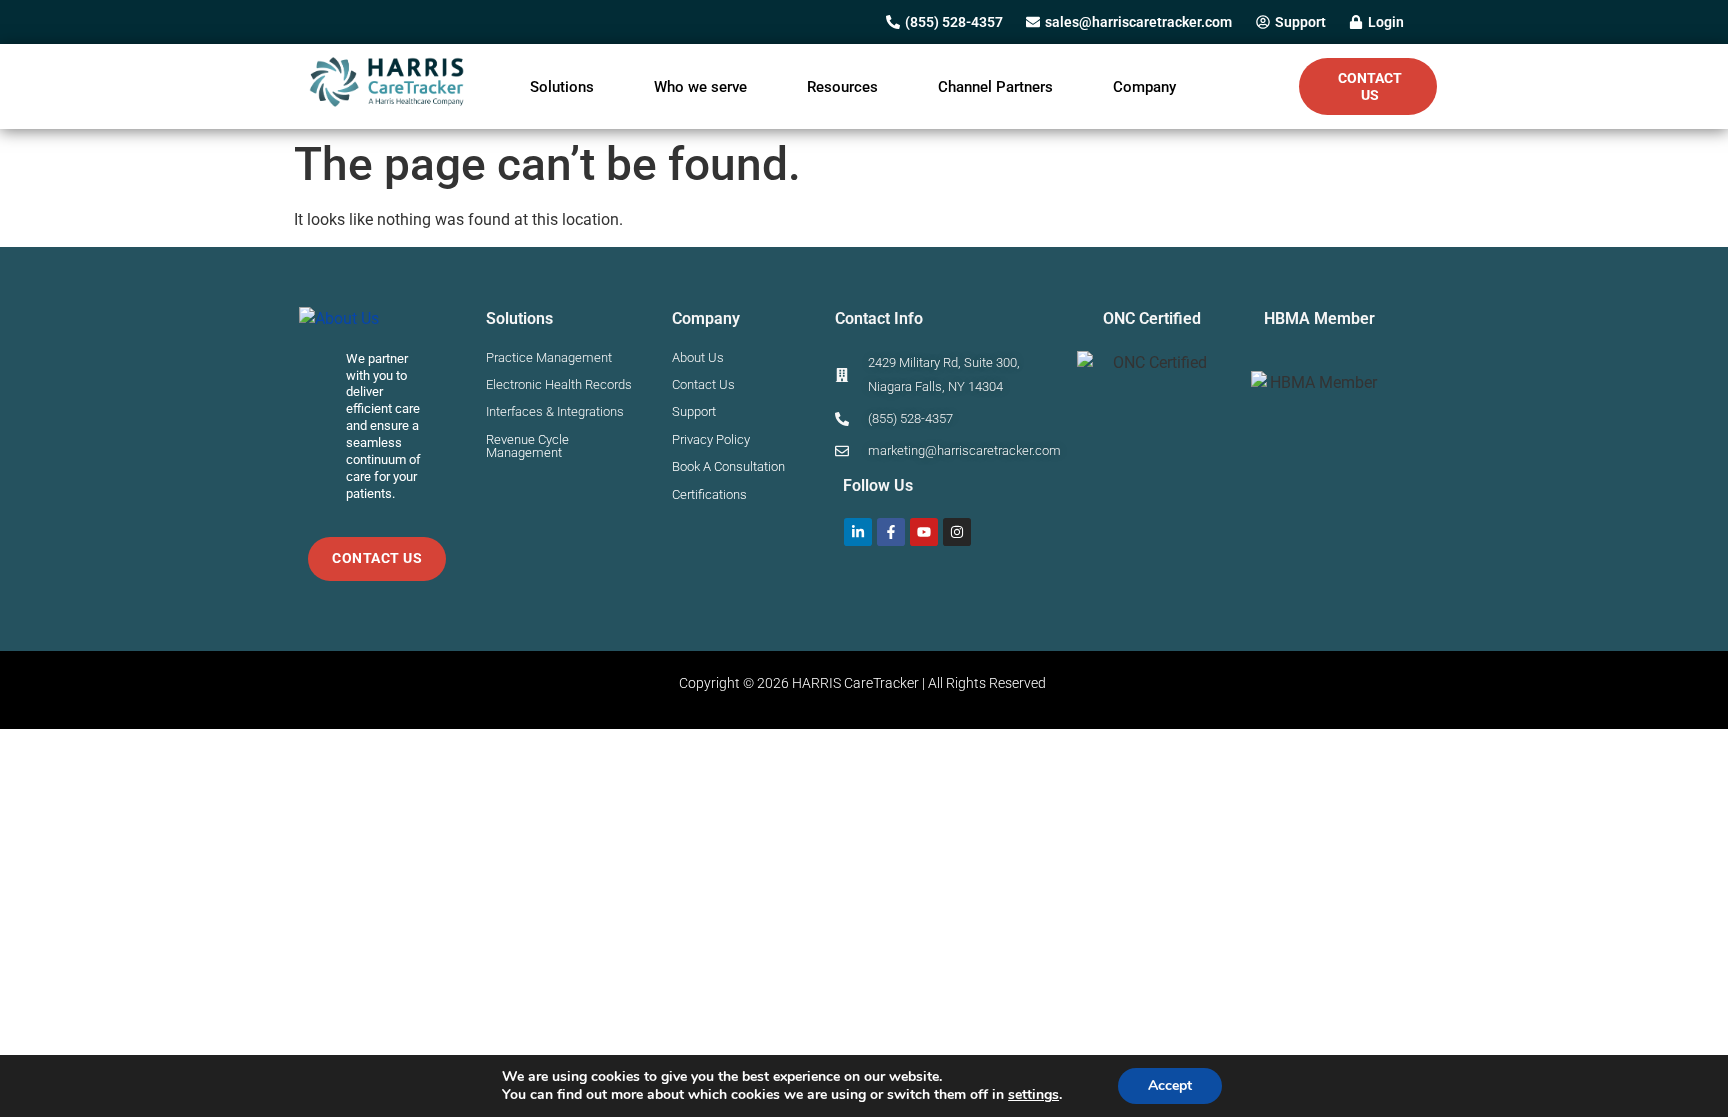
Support (694, 411)
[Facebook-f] (891, 532)
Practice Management (549, 357)
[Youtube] (924, 532)
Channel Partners (995, 87)
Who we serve (700, 87)
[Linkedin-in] (858, 532)
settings (1033, 1095)
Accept (1170, 1085)
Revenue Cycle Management (527, 446)
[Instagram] (957, 532)
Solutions (562, 87)
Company (1144, 87)
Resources (842, 87)
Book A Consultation (728, 466)
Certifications (709, 494)
